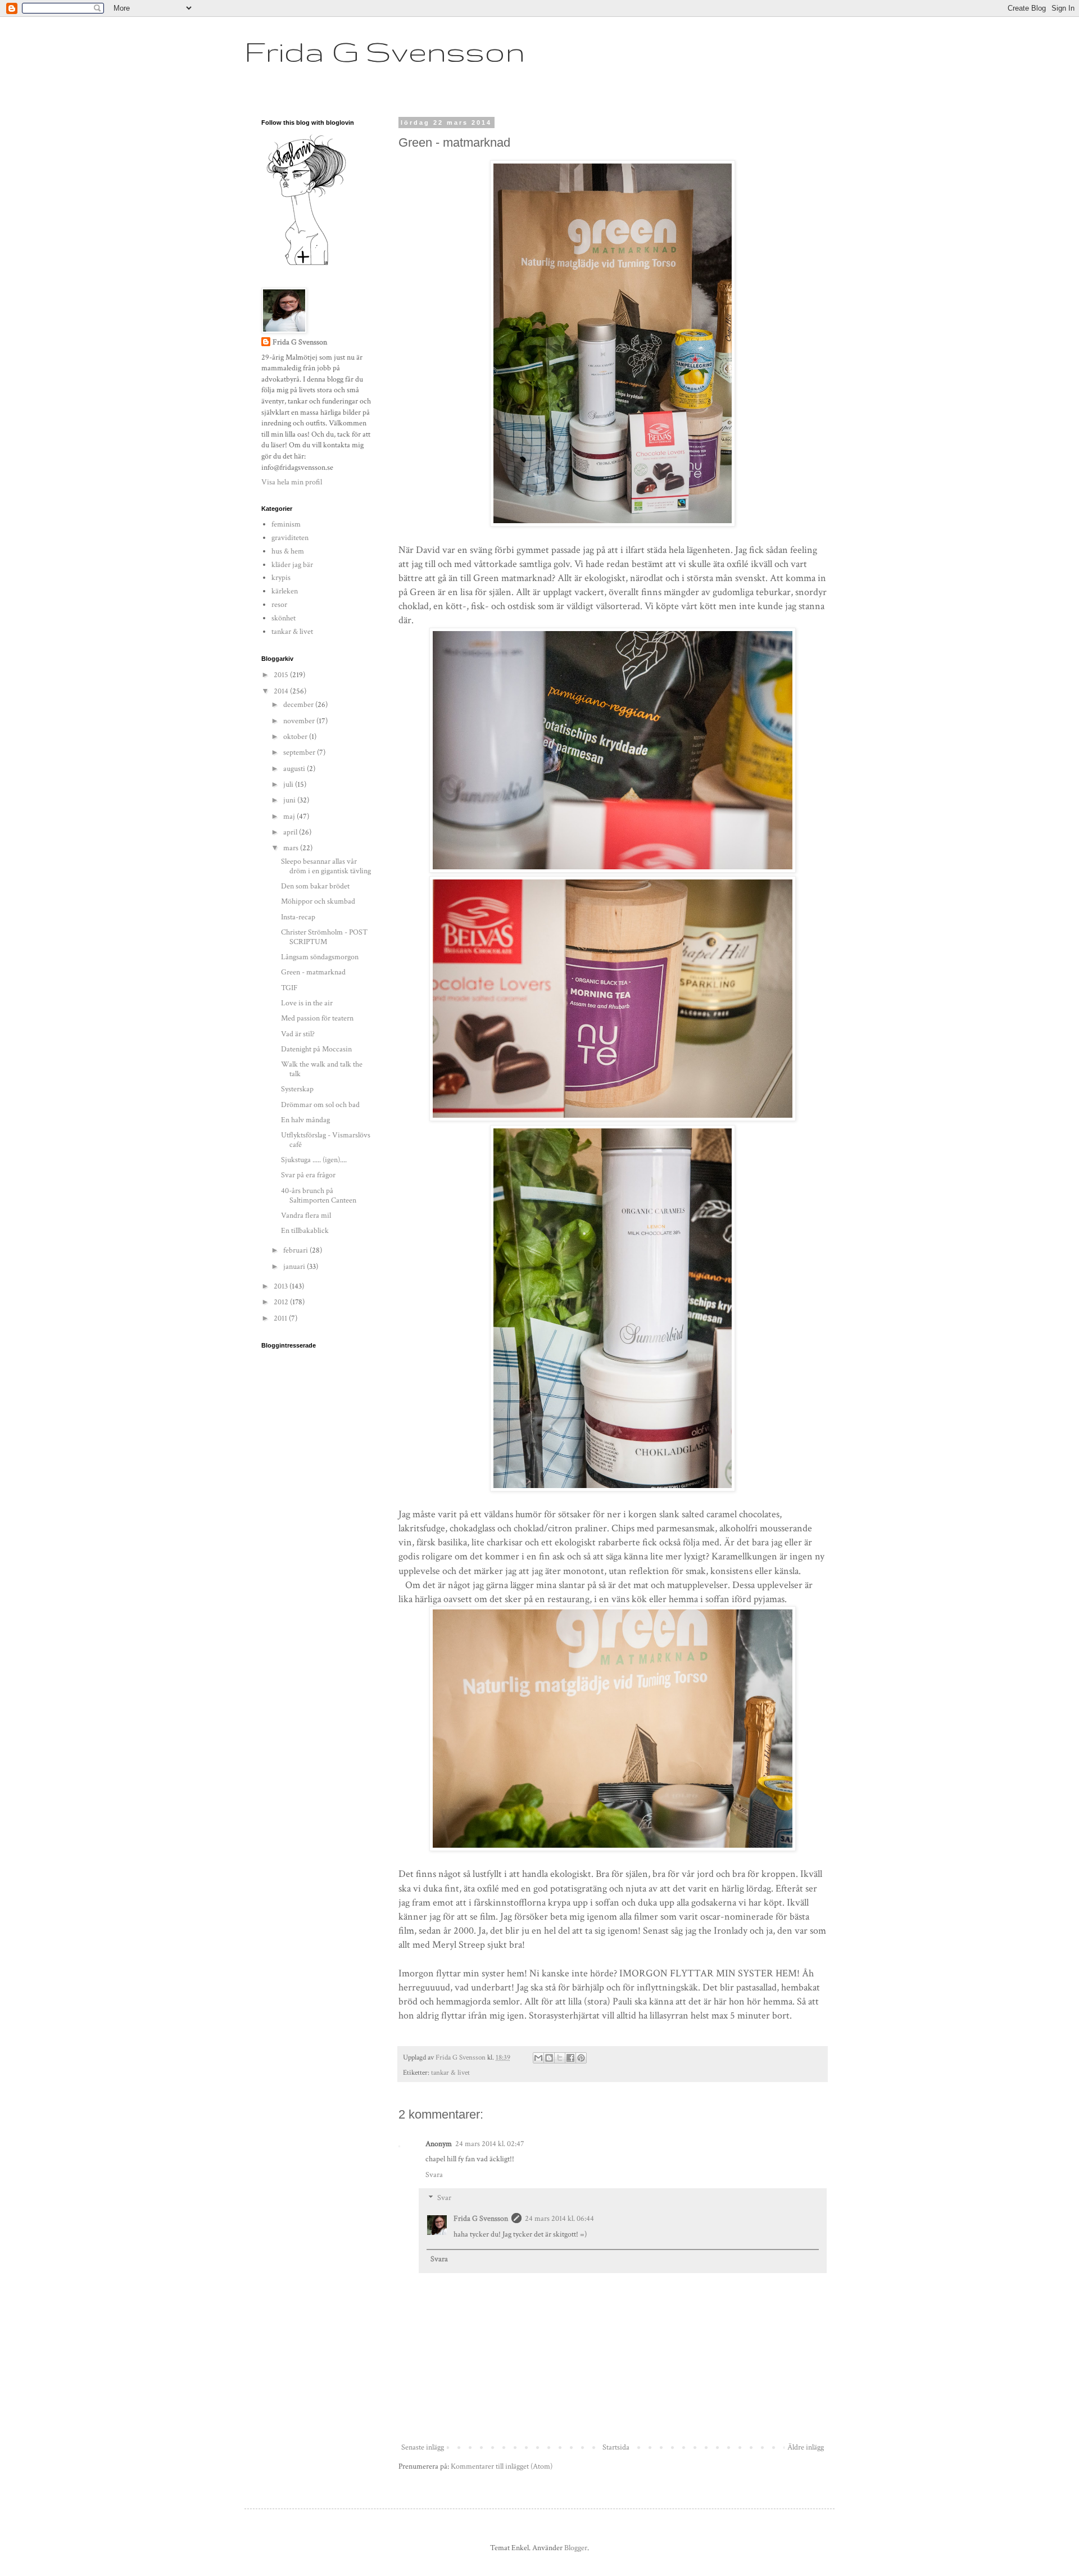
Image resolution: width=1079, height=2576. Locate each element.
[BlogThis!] (549, 2058)
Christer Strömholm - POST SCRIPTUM (324, 937)
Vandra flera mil (306, 1216)
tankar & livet (450, 2072)
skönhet (284, 618)
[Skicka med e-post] (538, 2058)
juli (289, 784)
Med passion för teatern (317, 1018)
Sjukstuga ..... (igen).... (314, 1160)
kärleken (285, 591)
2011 (281, 1318)
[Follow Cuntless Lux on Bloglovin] (306, 265)
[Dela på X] (560, 2058)
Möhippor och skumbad (318, 901)
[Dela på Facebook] (570, 2058)
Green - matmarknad (313, 972)
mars (292, 848)
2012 (282, 1302)
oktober (296, 737)
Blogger (576, 2548)
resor (279, 605)
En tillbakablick (305, 1231)
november (300, 721)
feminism (286, 524)
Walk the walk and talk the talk (322, 1069)
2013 (282, 1286)
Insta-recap (298, 917)
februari (296, 1250)
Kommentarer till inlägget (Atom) (502, 2466)
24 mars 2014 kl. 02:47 (490, 2144)
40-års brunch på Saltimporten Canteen (319, 1196)
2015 (282, 675)
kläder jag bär (292, 565)
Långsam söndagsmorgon (320, 957)
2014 (282, 691)
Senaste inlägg (423, 2447)
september (300, 752)
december (299, 705)
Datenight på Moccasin (316, 1049)
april (291, 832)
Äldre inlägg (806, 2447)
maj (290, 817)
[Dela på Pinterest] (581, 2058)
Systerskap (297, 1089)
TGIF (289, 988)
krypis (281, 578)
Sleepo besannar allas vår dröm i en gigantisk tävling (326, 866)
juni (290, 800)
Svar (444, 2198)
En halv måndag (305, 1120)
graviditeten (290, 538)
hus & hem (288, 551)
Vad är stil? (298, 1034)
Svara (434, 2175)
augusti (295, 769)
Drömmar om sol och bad (320, 1105)
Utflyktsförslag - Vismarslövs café (326, 1140)
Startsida (616, 2447)
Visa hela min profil (292, 482)
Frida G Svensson (385, 51)
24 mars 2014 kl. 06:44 (559, 2219)
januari (295, 1267)
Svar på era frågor (308, 1175)
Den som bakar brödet (315, 886)
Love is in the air (307, 1003)
